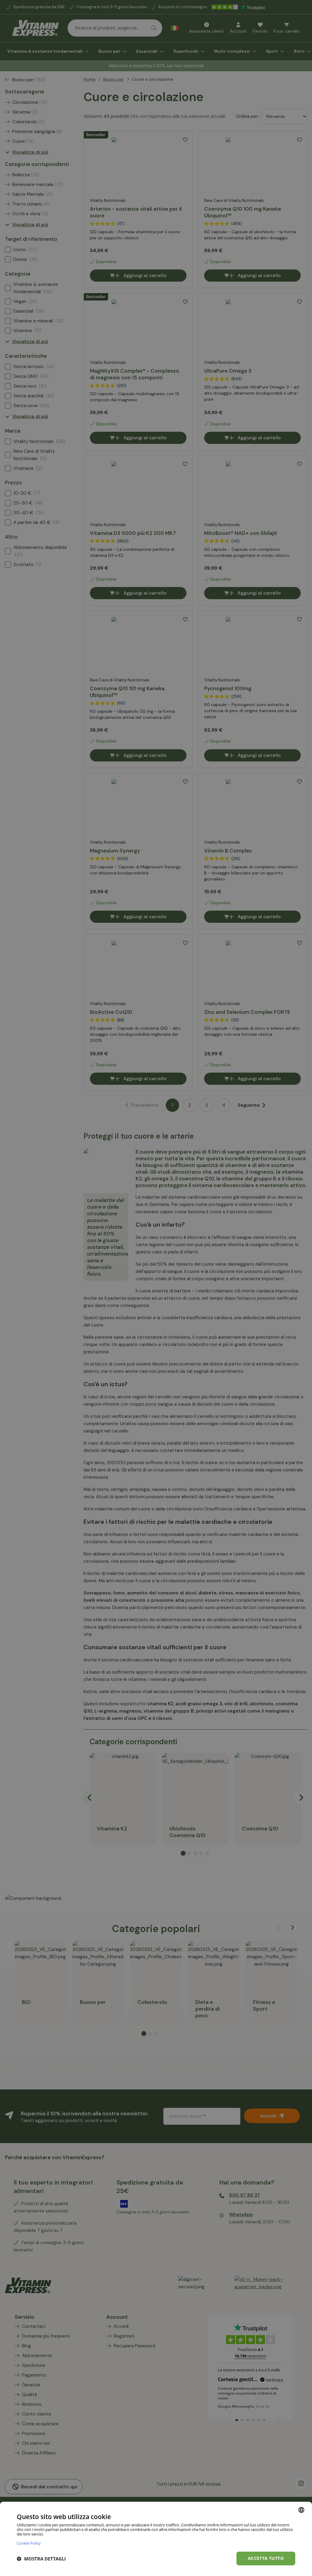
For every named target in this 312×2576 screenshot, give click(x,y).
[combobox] (301, 2510)
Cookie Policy (29, 2543)
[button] (41, 2559)
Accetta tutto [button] (266, 2558)
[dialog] (156, 2539)
